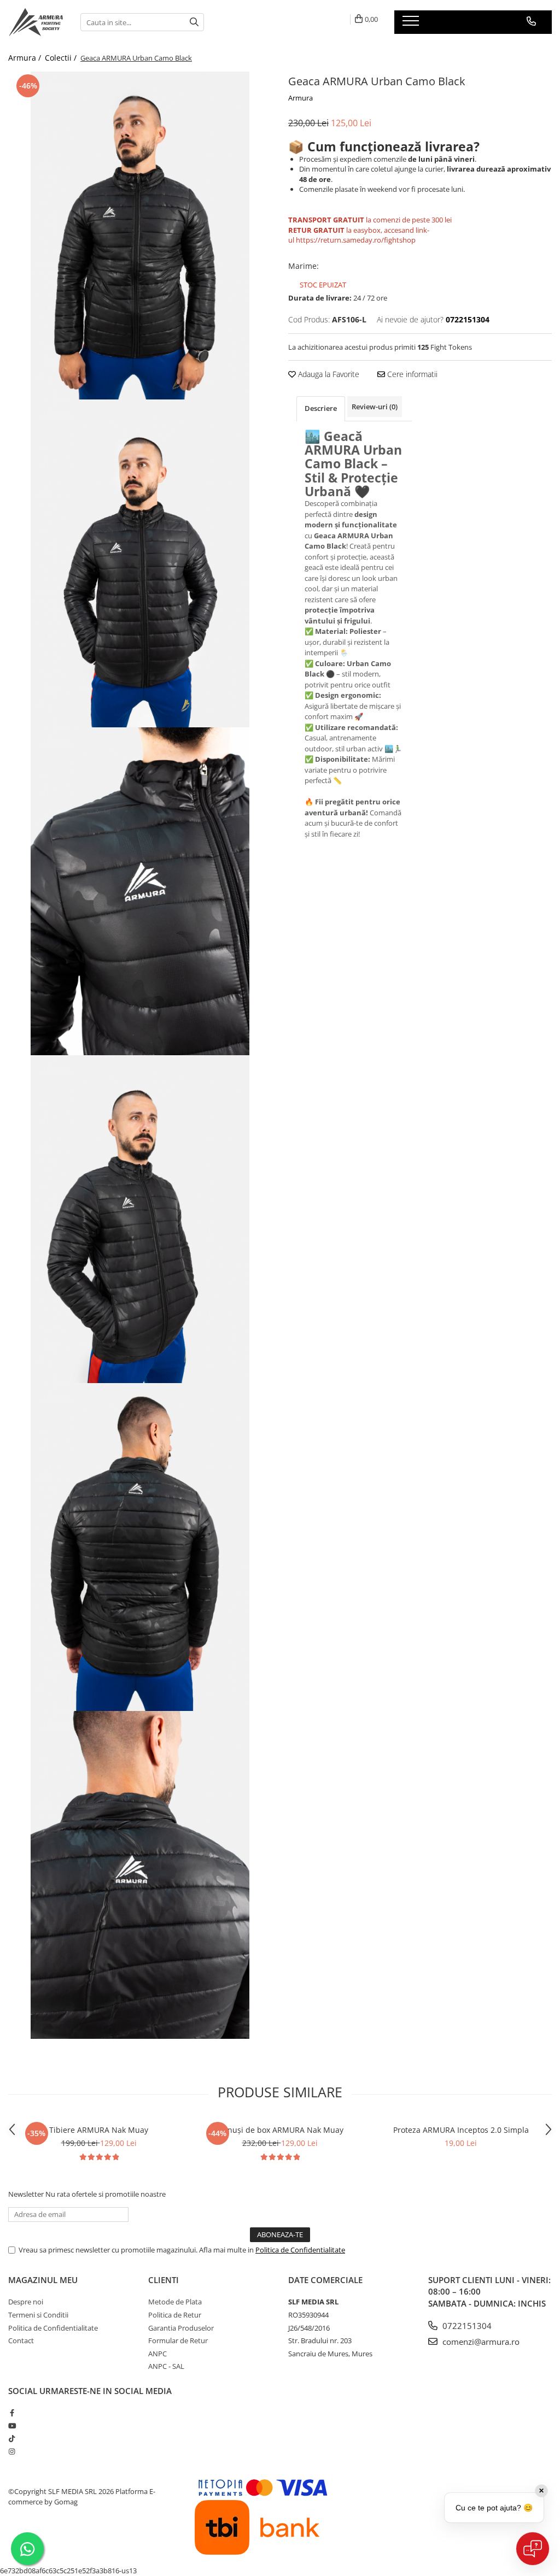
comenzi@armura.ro (480, 2342)
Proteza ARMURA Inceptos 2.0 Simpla (461, 2130)
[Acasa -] (36, 22)
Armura (301, 98)
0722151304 (466, 2326)
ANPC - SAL (166, 2366)
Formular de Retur (178, 2340)
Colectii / (62, 58)
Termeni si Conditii (38, 2315)
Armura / (26, 58)
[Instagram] (12, 2451)
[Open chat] (533, 2549)
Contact (21, 2340)
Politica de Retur (175, 2315)
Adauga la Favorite (328, 374)
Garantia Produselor (181, 2328)
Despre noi (26, 2302)
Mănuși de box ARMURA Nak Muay (280, 2130)
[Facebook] (12, 2413)
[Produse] (412, 24)
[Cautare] (194, 22)
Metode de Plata (175, 2302)
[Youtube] (12, 2426)
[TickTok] (12, 2438)
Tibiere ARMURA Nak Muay (99, 2130)
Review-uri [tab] (375, 407)
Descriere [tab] (321, 408)
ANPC (157, 2354)
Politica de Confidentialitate (300, 2250)
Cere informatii (411, 374)
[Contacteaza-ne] (531, 21)
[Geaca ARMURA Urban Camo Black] (140, 236)
